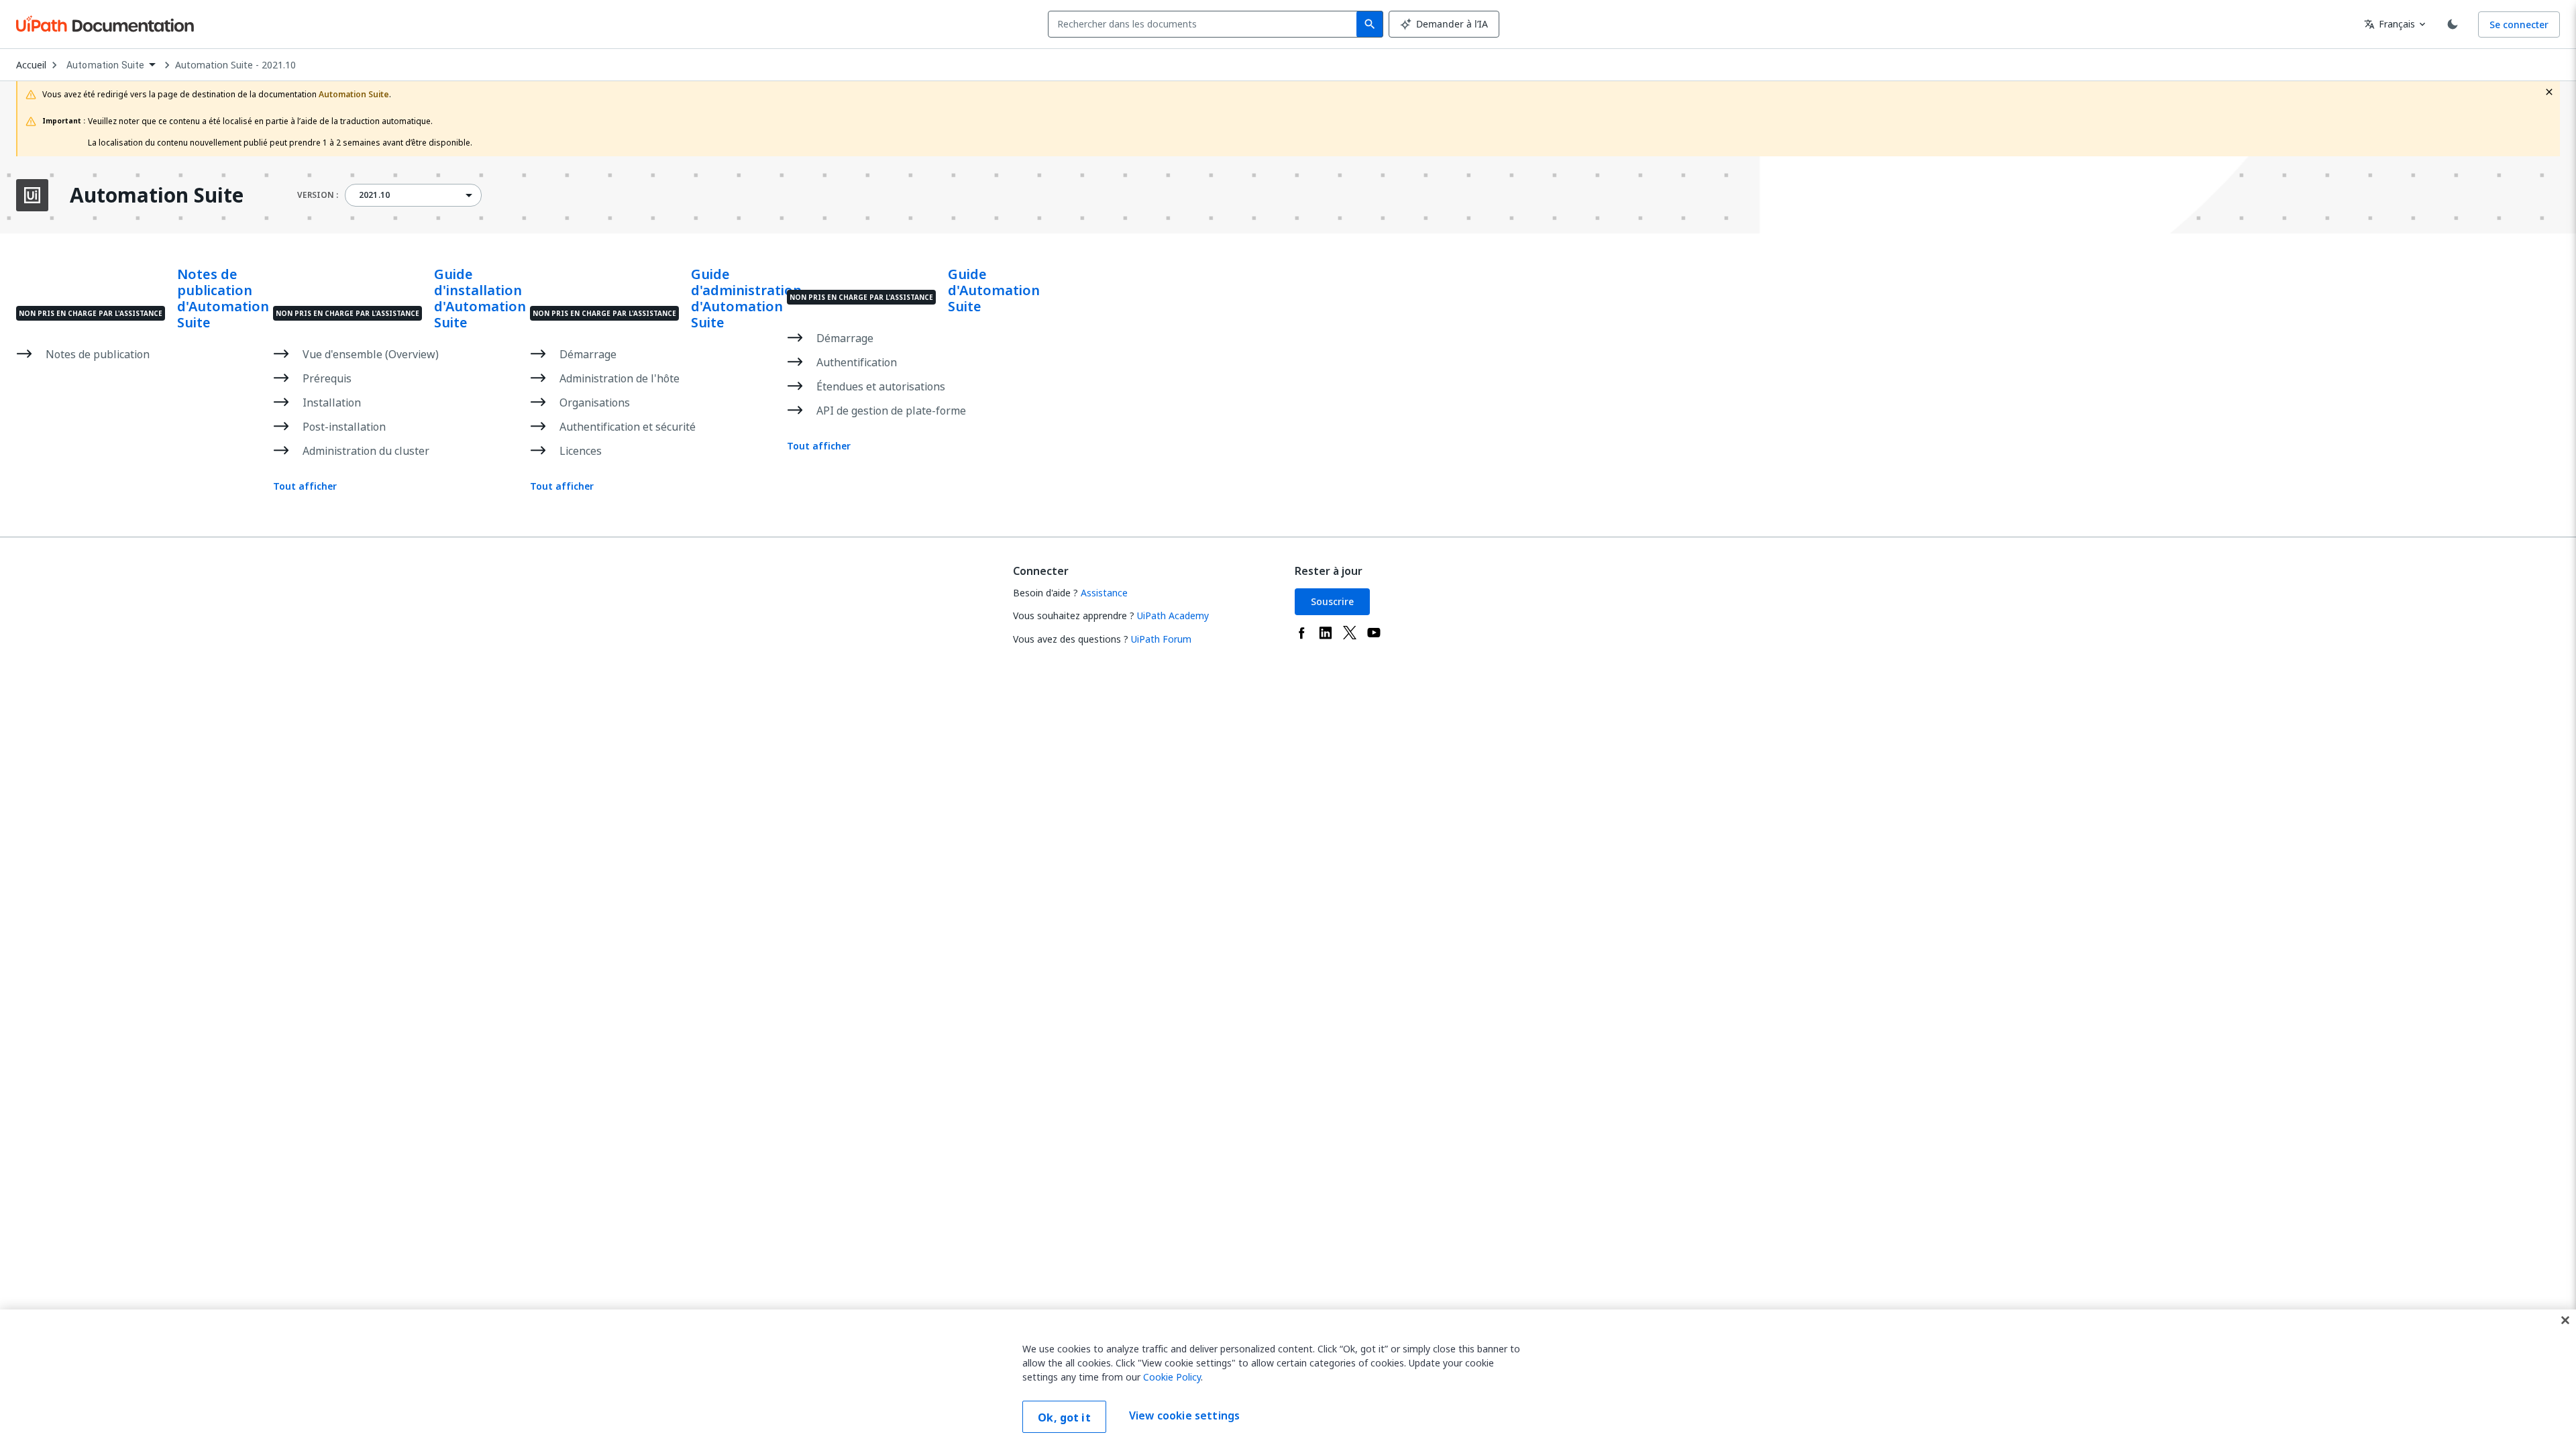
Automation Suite (157, 195)
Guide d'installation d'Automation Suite (480, 299)
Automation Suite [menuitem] (105, 65)
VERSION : (318, 195)
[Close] (2565, 1320)
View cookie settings (1184, 1415)
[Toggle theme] (2453, 24)
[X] (1350, 633)
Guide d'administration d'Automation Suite (746, 299)
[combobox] (1205, 24)
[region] (1288, 1379)
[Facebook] (1301, 633)
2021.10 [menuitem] (374, 195)
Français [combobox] (2390, 24)
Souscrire (1332, 601)
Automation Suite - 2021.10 (235, 65)
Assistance (1104, 593)
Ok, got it (1064, 1417)
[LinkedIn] (1326, 633)
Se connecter (2519, 24)
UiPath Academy (1173, 615)
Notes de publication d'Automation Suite (223, 299)
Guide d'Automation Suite (994, 290)
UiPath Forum (1161, 639)
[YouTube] (1374, 633)
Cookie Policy (1172, 1377)
